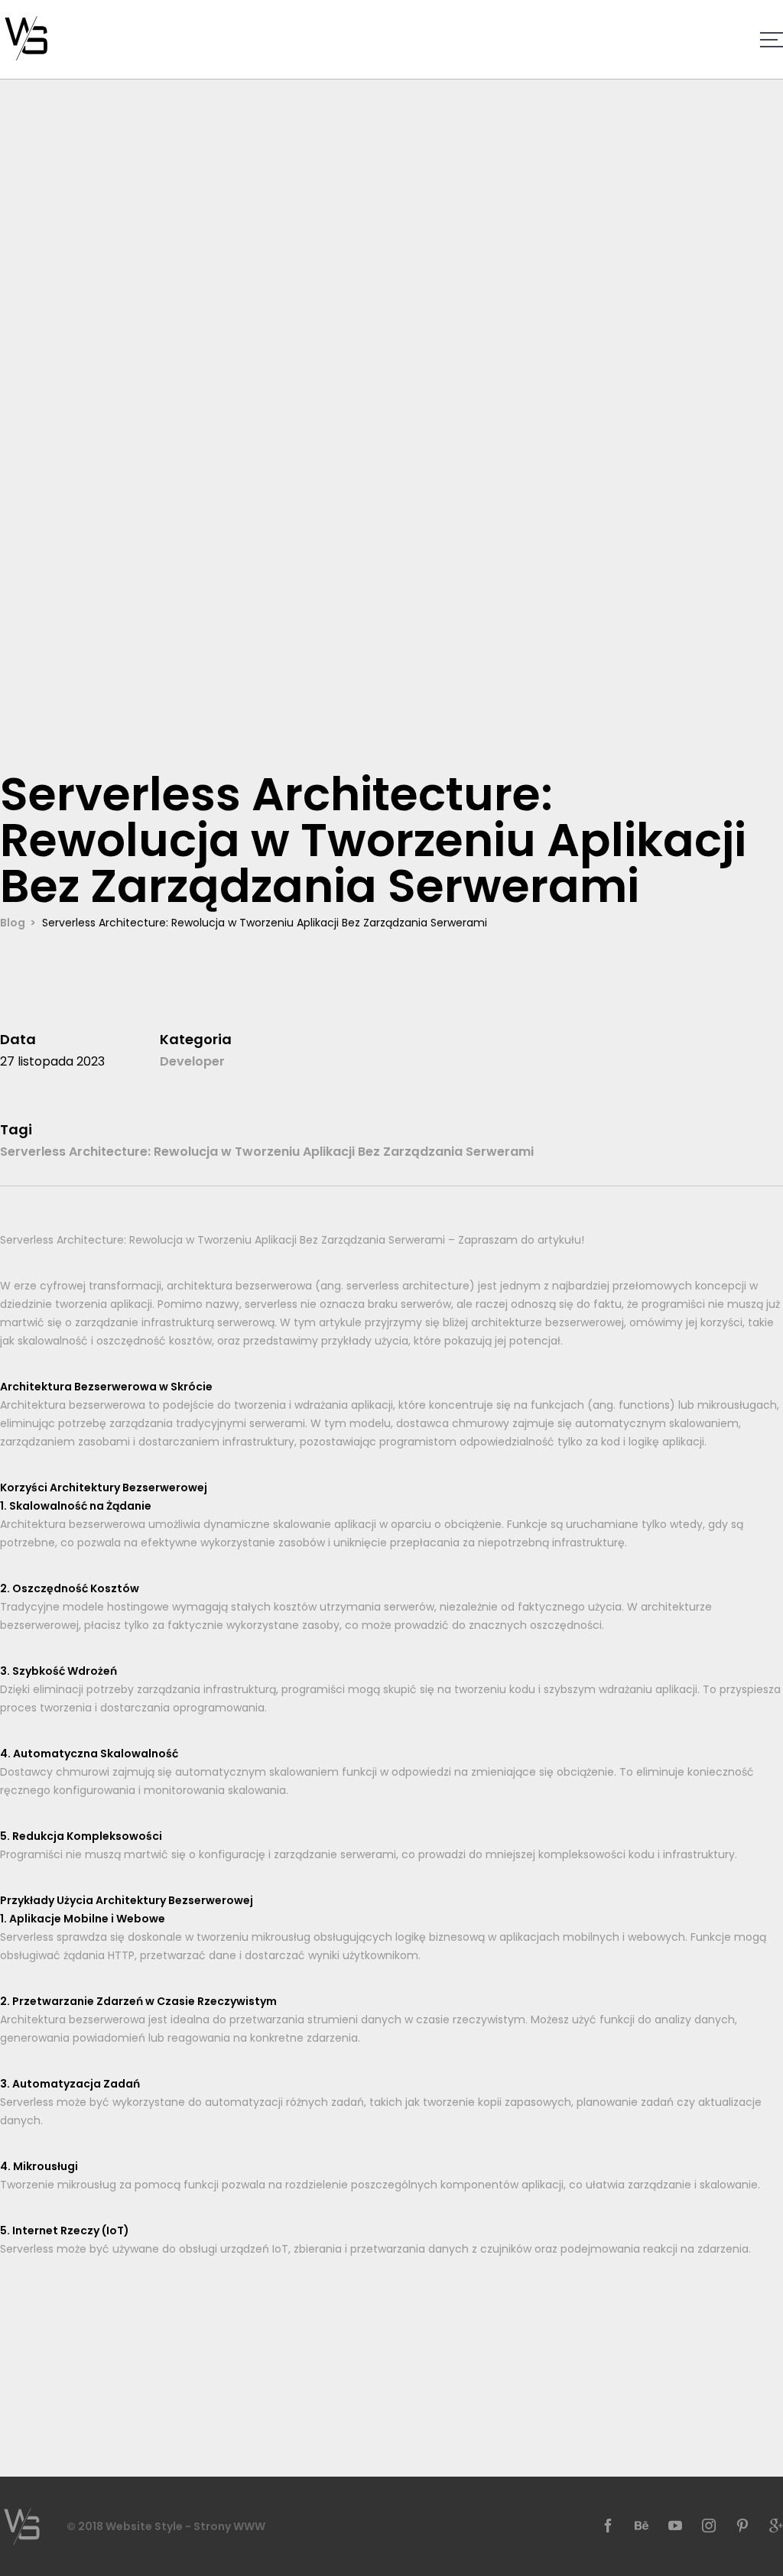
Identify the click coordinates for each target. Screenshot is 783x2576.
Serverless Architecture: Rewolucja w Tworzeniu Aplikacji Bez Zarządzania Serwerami (267, 1152)
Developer (192, 1061)
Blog (13, 923)
